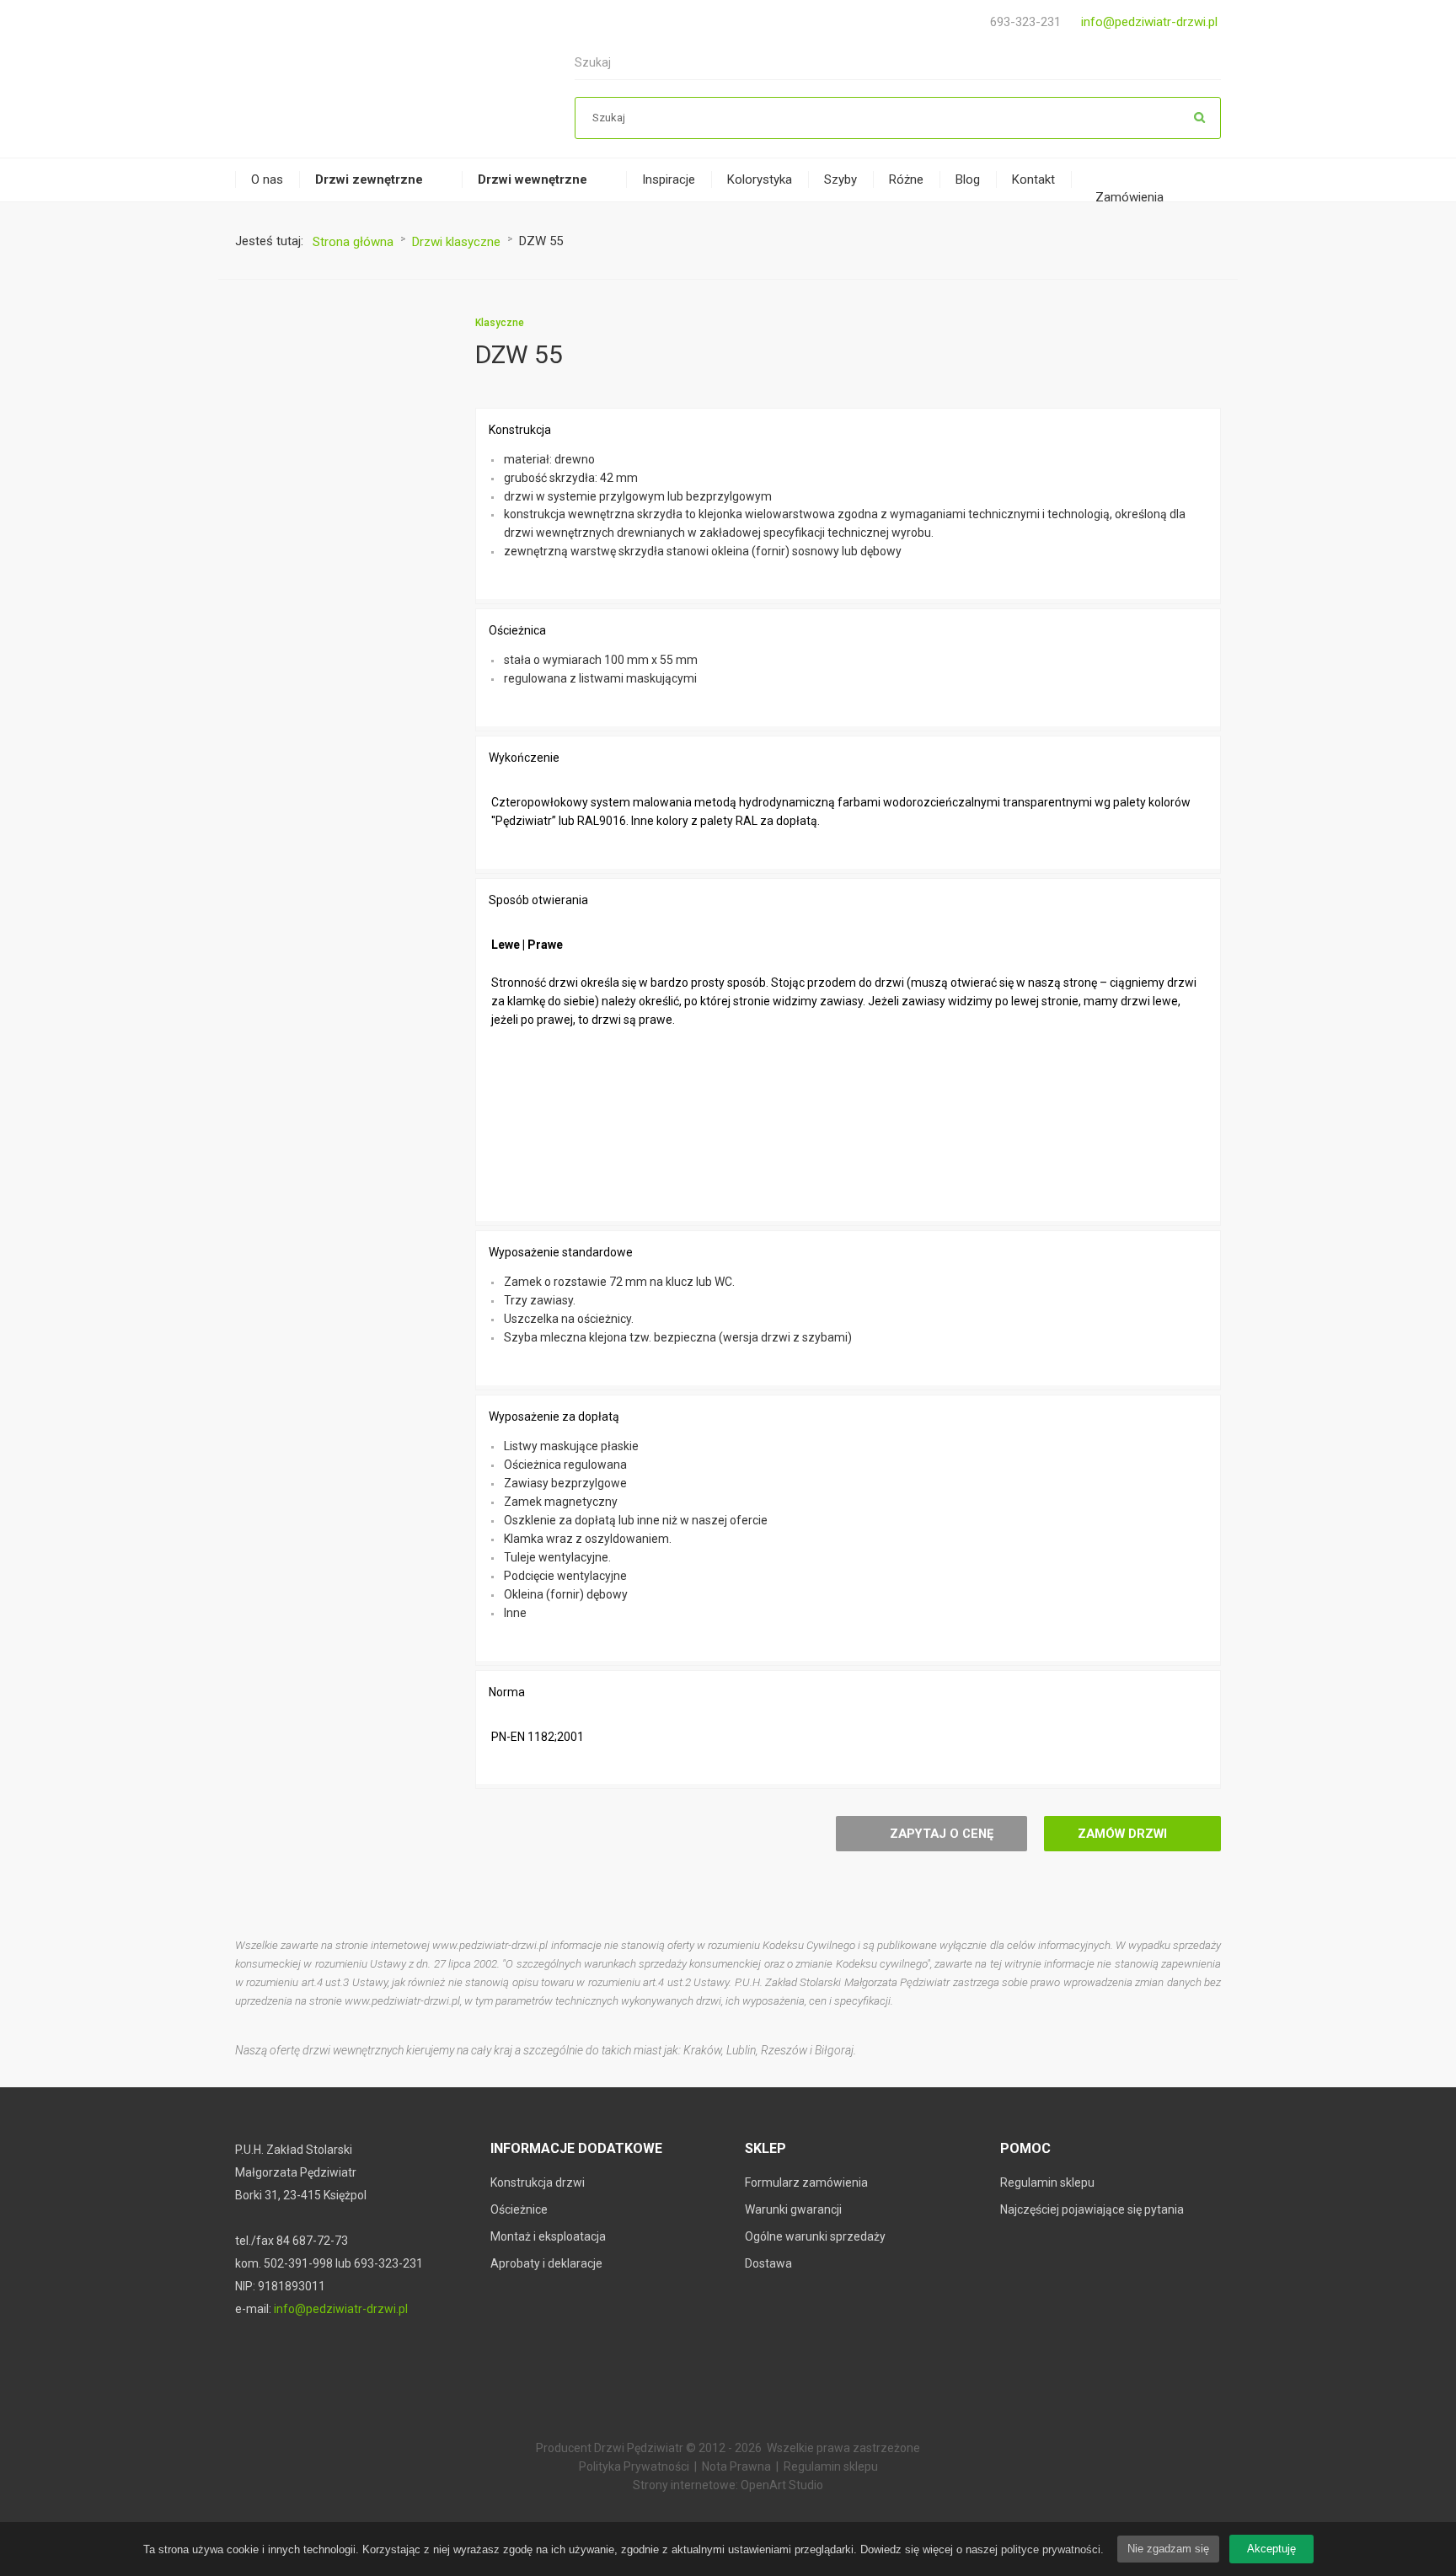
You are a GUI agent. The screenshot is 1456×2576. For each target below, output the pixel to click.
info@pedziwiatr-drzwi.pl (1149, 22)
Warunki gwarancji (793, 2209)
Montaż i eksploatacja (548, 2236)
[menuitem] (267, 180)
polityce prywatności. (1052, 2549)
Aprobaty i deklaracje (546, 2263)
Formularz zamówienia (806, 2182)
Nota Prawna (736, 2466)
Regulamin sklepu (1047, 2182)
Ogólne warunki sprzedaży (815, 2236)
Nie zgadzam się (1168, 2549)
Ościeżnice (519, 2209)
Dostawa (768, 2263)
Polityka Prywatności (634, 2466)
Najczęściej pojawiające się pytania (1092, 2209)
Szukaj (1200, 118)
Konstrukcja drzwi (538, 2182)
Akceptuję (1271, 2549)
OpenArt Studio (782, 2485)
